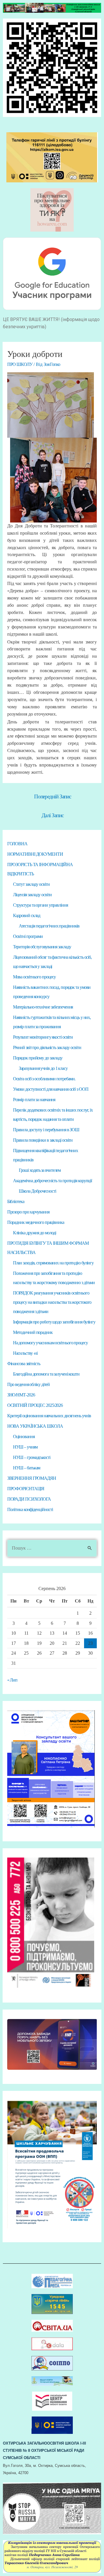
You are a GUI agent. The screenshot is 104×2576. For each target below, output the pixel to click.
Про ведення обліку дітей (29, 1384)
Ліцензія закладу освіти (32, 895)
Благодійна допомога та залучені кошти (46, 1374)
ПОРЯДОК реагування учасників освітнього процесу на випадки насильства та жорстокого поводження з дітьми (52, 1302)
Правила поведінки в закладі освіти (43, 1140)
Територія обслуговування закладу (42, 947)
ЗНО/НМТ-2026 (21, 1395)
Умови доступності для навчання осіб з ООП (51, 1089)
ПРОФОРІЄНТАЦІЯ (26, 1489)
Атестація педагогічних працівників (49, 926)
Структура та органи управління (40, 905)
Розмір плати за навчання (34, 1100)
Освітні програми (28, 936)
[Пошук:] (52, 1548)
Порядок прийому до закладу (38, 1058)
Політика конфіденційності (30, 1509)
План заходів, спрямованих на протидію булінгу (53, 1263)
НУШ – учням (25, 1447)
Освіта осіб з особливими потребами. (44, 1079)
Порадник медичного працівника (36, 1222)
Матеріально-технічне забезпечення (43, 1007)
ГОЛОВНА (17, 844)
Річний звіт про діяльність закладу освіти (47, 1047)
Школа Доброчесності (37, 1191)
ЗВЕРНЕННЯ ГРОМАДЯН (32, 1478)
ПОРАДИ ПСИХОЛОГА (29, 1499)
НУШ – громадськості (32, 1457)
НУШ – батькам (27, 1468)
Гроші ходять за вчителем (40, 1170)
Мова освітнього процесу (35, 977)
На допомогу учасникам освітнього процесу (50, 1343)
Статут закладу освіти (31, 884)
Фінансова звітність (24, 1364)
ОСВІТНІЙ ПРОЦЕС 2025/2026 (35, 1405)
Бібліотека (16, 1201)
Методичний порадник (33, 1332)
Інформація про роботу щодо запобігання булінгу (54, 1322)
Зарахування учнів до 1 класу (43, 1068)
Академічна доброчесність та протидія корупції (53, 1181)
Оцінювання (24, 1436)
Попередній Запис (53, 796)
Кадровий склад (27, 915)
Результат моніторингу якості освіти (43, 1037)
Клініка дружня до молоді (35, 1233)
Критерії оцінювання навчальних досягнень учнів (49, 1416)
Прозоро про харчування (28, 1212)
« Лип (12, 1680)
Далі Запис (52, 815)
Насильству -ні (25, 1353)
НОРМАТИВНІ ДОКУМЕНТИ (35, 854)
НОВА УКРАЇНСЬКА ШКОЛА (35, 1426)
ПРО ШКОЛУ (20, 364)
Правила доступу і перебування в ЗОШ (46, 1130)
